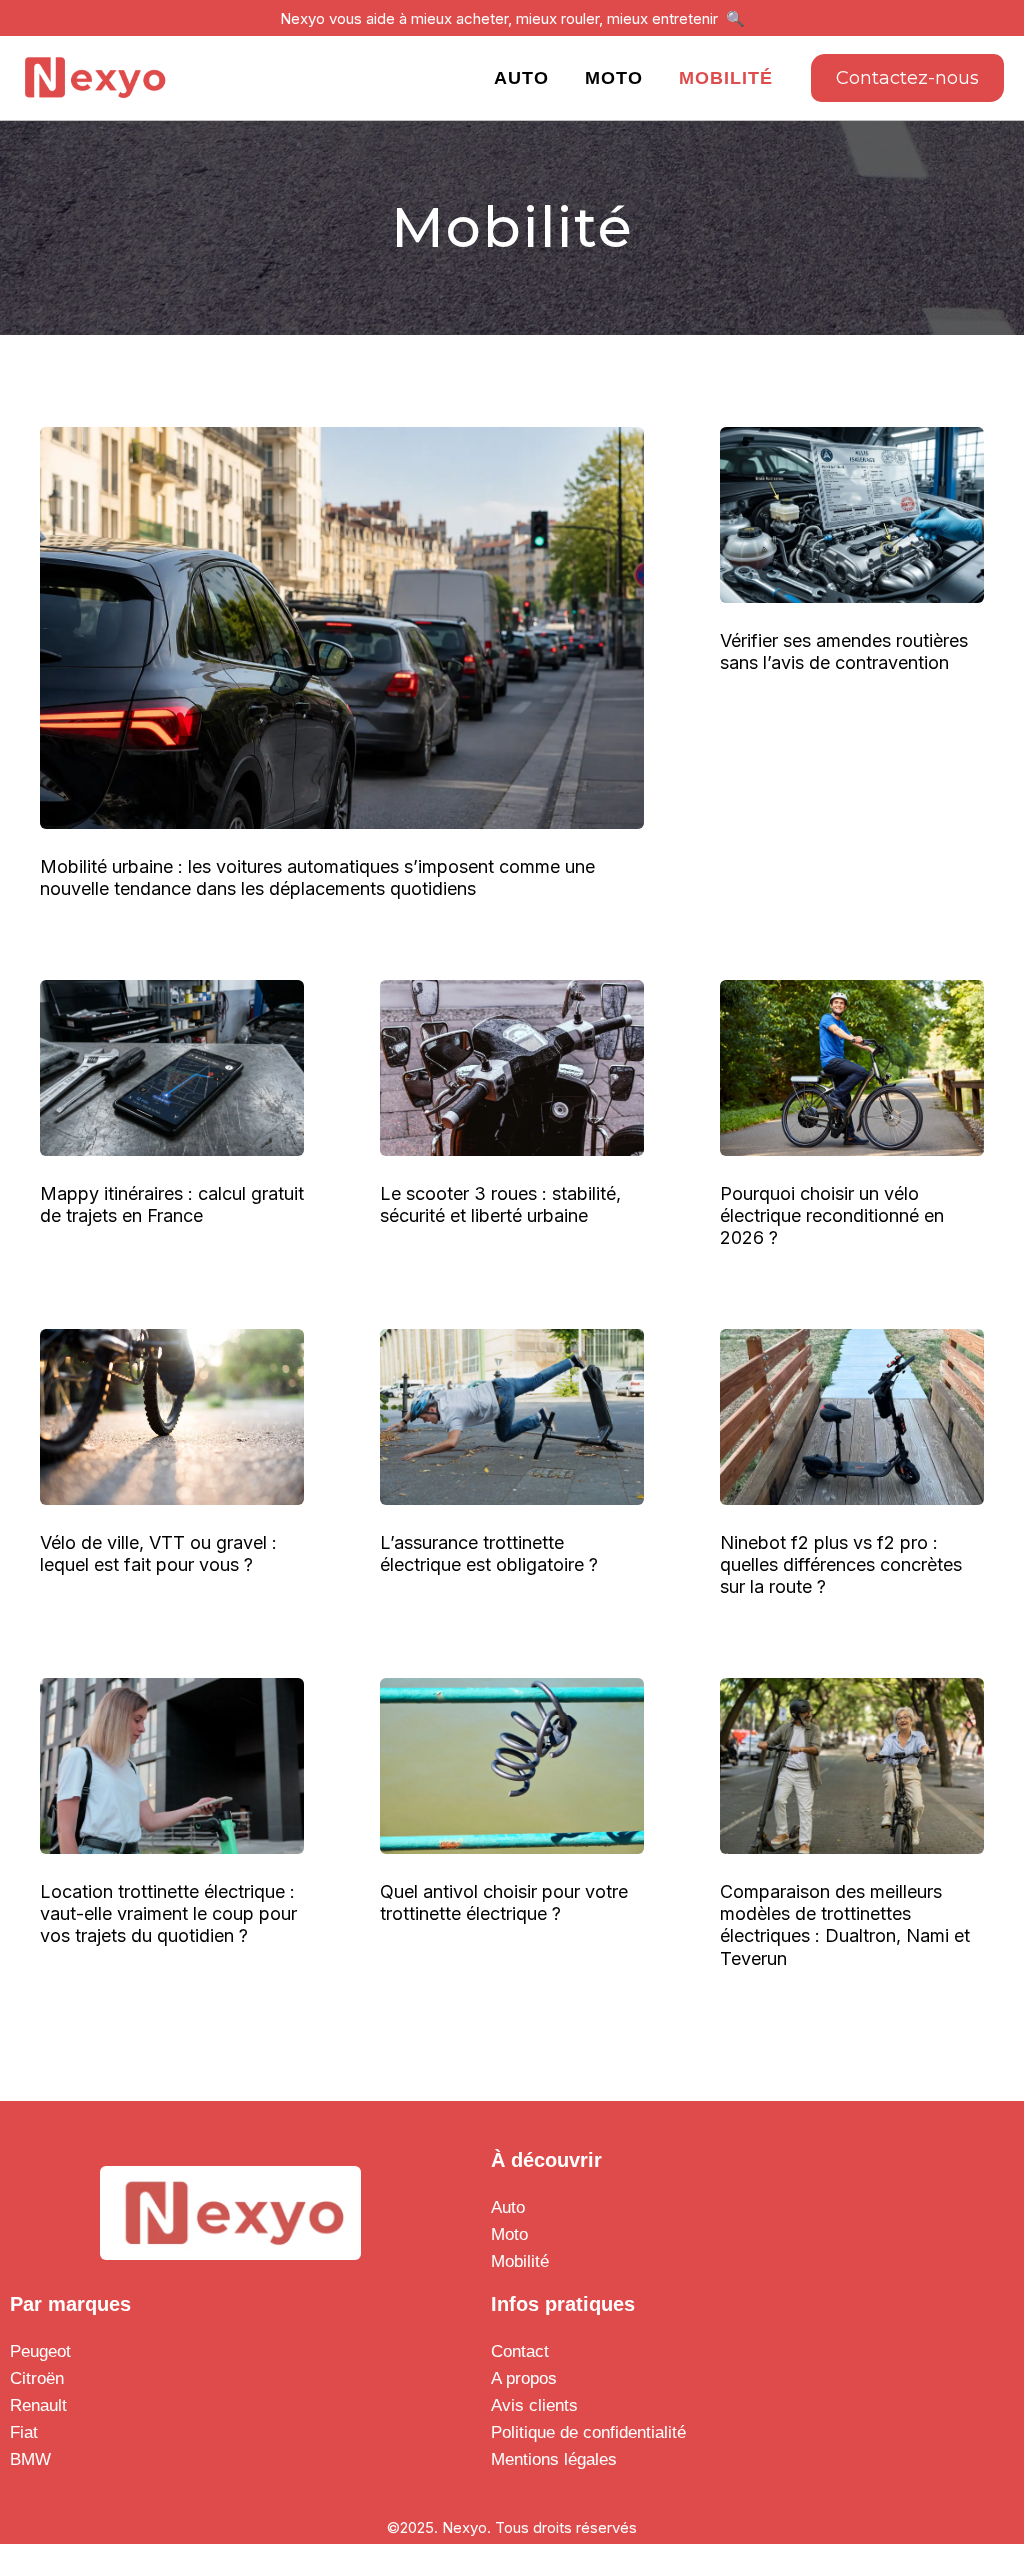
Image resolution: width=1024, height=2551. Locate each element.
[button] (907, 78)
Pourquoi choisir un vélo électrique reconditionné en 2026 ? (832, 1215)
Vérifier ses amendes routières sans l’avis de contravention (844, 651)
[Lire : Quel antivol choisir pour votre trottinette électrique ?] (512, 1764)
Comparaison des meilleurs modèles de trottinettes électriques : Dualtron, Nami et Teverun (845, 1924)
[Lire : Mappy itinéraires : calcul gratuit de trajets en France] (172, 1066)
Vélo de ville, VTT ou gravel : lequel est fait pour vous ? (158, 1553)
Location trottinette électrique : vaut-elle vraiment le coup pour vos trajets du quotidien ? (168, 1913)
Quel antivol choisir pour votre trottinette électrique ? (504, 1902)
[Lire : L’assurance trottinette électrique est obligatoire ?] (512, 1415)
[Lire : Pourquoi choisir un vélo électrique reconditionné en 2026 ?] (852, 1066)
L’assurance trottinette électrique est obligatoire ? (489, 1553)
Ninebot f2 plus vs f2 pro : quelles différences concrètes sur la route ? (841, 1564)
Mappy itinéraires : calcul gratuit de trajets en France (172, 1204)
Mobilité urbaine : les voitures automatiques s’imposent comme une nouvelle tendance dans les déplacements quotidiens (317, 877)
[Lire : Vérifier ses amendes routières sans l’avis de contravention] (852, 512)
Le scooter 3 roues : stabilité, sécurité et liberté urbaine (500, 1204)
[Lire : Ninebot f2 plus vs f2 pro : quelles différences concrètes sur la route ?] (852, 1415)
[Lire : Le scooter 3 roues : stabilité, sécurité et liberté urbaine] (512, 1066)
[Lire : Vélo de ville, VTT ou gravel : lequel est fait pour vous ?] (172, 1415)
